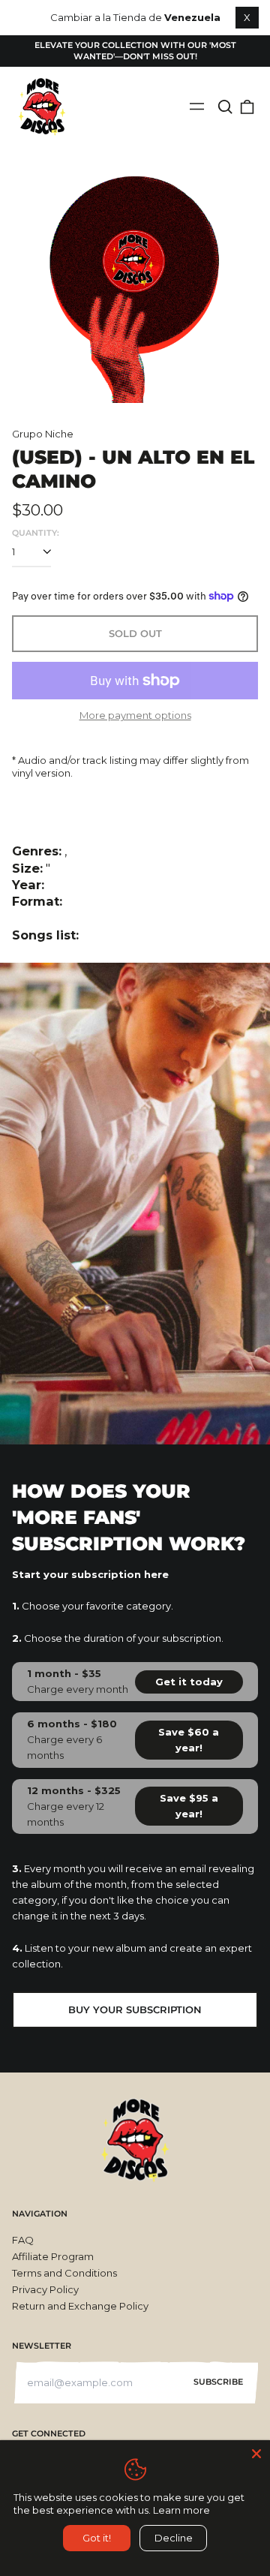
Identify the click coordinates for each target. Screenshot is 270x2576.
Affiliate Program (53, 2256)
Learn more (181, 2510)
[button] (225, 107)
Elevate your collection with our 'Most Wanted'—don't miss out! (135, 51)
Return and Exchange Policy (80, 2306)
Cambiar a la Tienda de (135, 17)
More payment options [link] (135, 715)
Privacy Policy (45, 2289)
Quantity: (36, 533)
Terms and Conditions (64, 2273)
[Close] (256, 2454)
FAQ (23, 2240)
